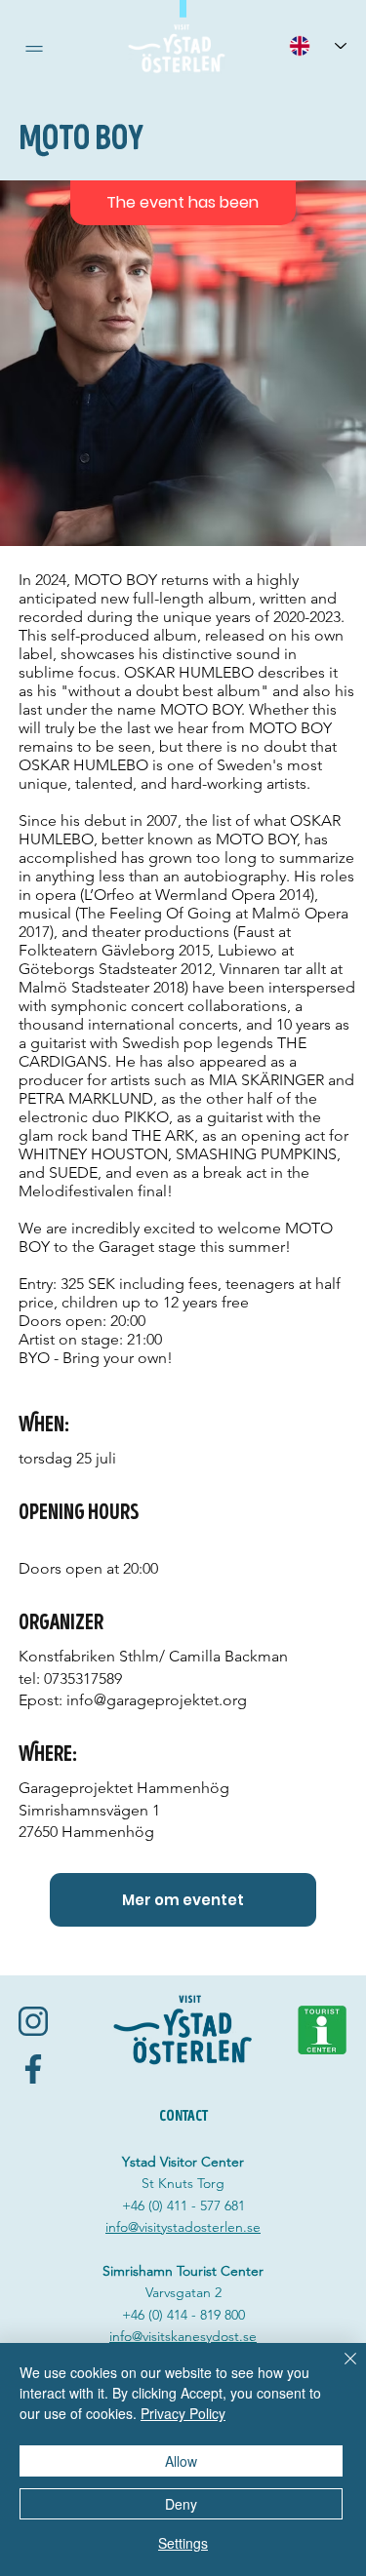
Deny (181, 2504)
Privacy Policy (183, 2413)
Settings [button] (183, 2543)
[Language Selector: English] (317, 45)
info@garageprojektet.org (157, 1700)
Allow (181, 2461)
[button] (34, 49)
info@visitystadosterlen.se (183, 2227)
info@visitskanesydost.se (183, 2336)
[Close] (339, 2370)
